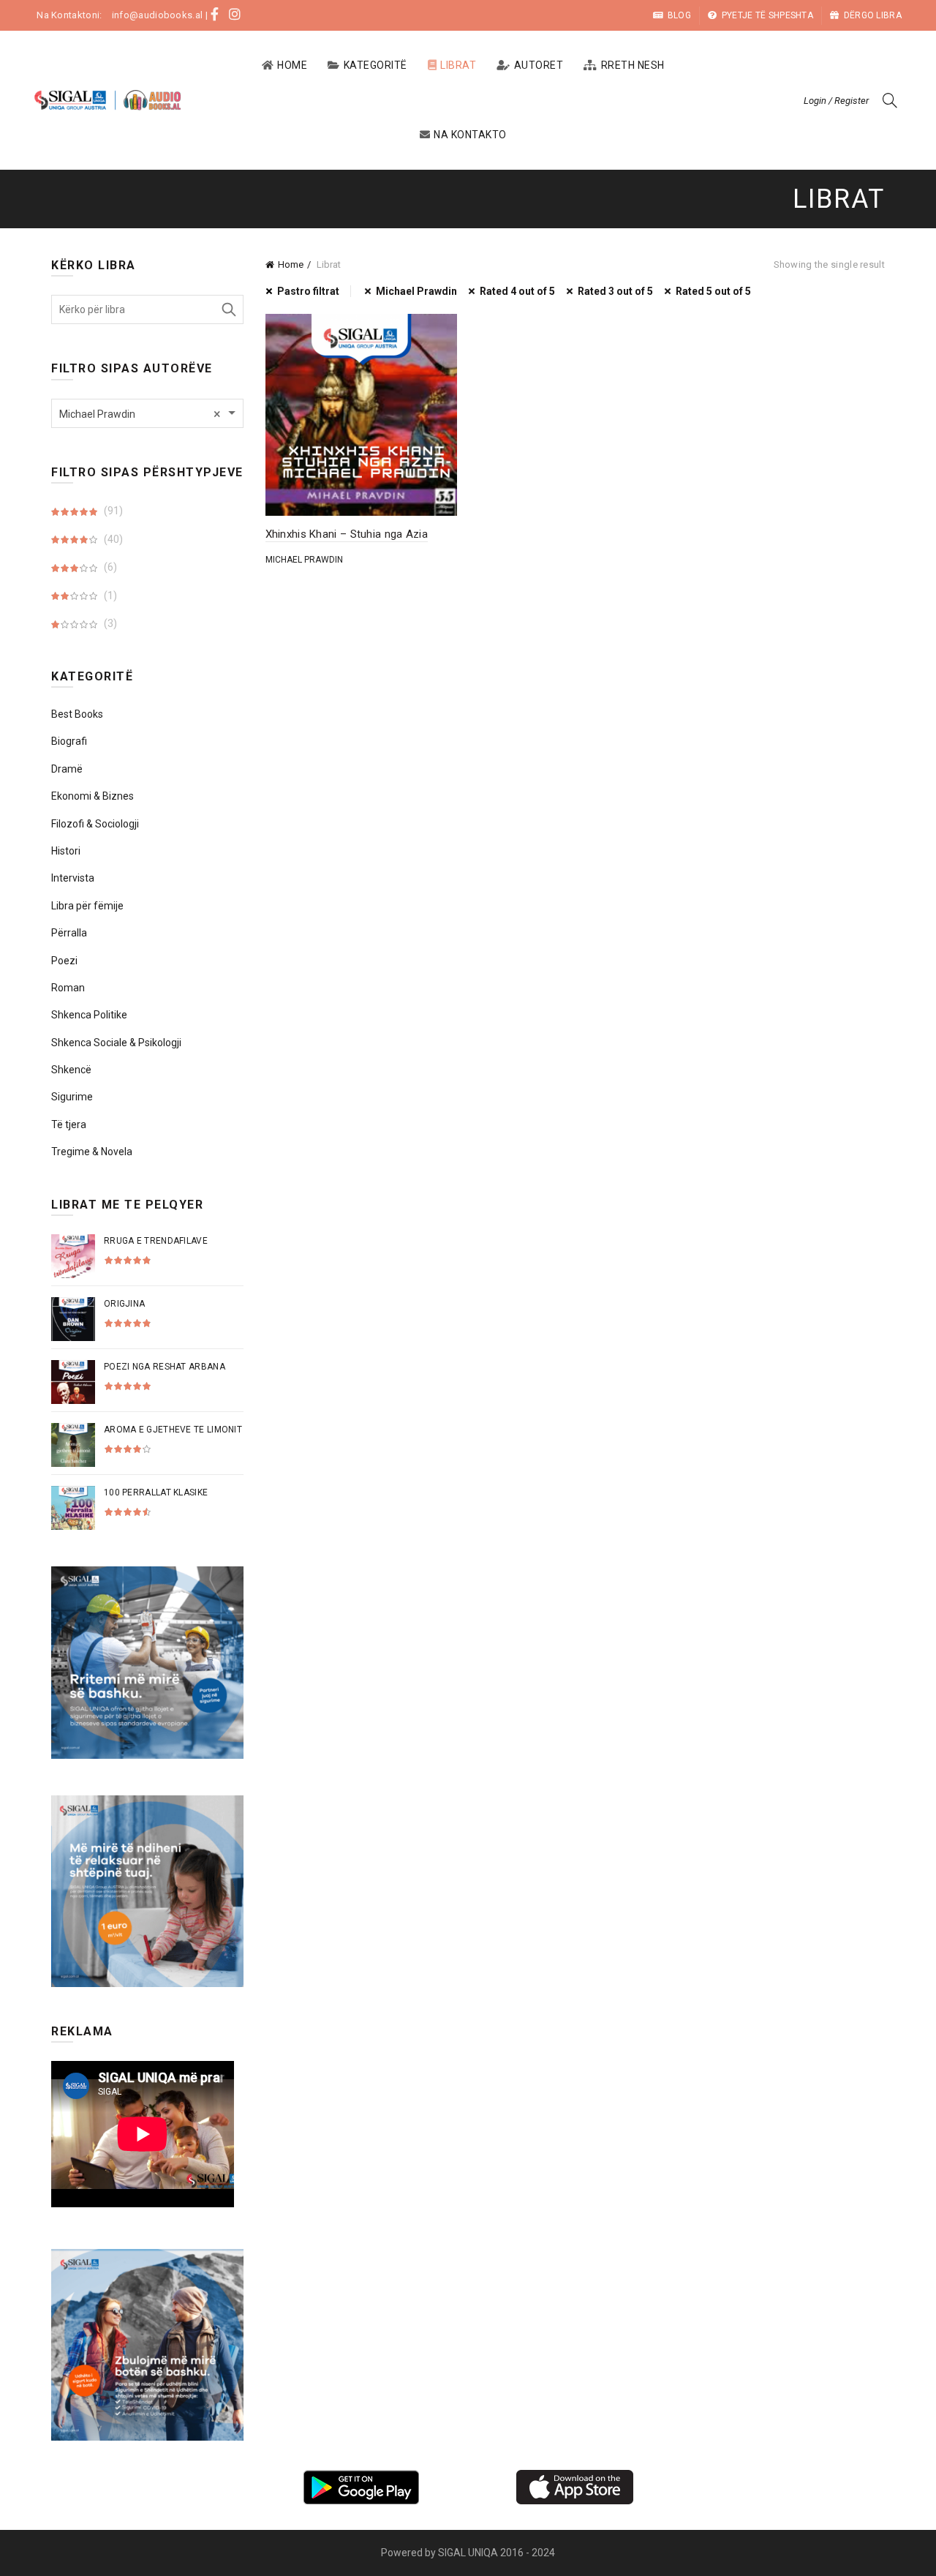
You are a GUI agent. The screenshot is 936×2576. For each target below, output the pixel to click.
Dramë (67, 769)
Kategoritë (375, 65)
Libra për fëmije (87, 906)
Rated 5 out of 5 (713, 291)
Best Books (77, 714)
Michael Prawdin (416, 291)
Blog (679, 15)
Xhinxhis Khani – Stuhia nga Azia (347, 534)
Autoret (539, 65)
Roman (68, 988)
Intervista (73, 878)
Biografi (69, 741)
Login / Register (836, 101)
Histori (66, 851)
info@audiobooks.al (157, 15)
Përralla (69, 933)
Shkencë (71, 1070)
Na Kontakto (470, 135)
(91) (112, 511)
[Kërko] (890, 100)
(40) (112, 539)
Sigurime (72, 1097)
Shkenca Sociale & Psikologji (116, 1043)
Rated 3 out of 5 (615, 291)
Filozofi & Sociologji (95, 824)
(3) (109, 623)
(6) (109, 567)
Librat (458, 65)
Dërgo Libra (873, 15)
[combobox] (147, 413)
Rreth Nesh (633, 65)
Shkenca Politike (89, 1015)
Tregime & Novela (92, 1152)
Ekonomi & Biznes (93, 796)
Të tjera (69, 1124)
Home (292, 65)
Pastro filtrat (308, 291)
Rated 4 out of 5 (517, 291)
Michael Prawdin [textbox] (140, 414)
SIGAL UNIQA (469, 2553)
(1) (109, 596)
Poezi (64, 961)
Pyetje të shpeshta (767, 15)
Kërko (229, 309)
